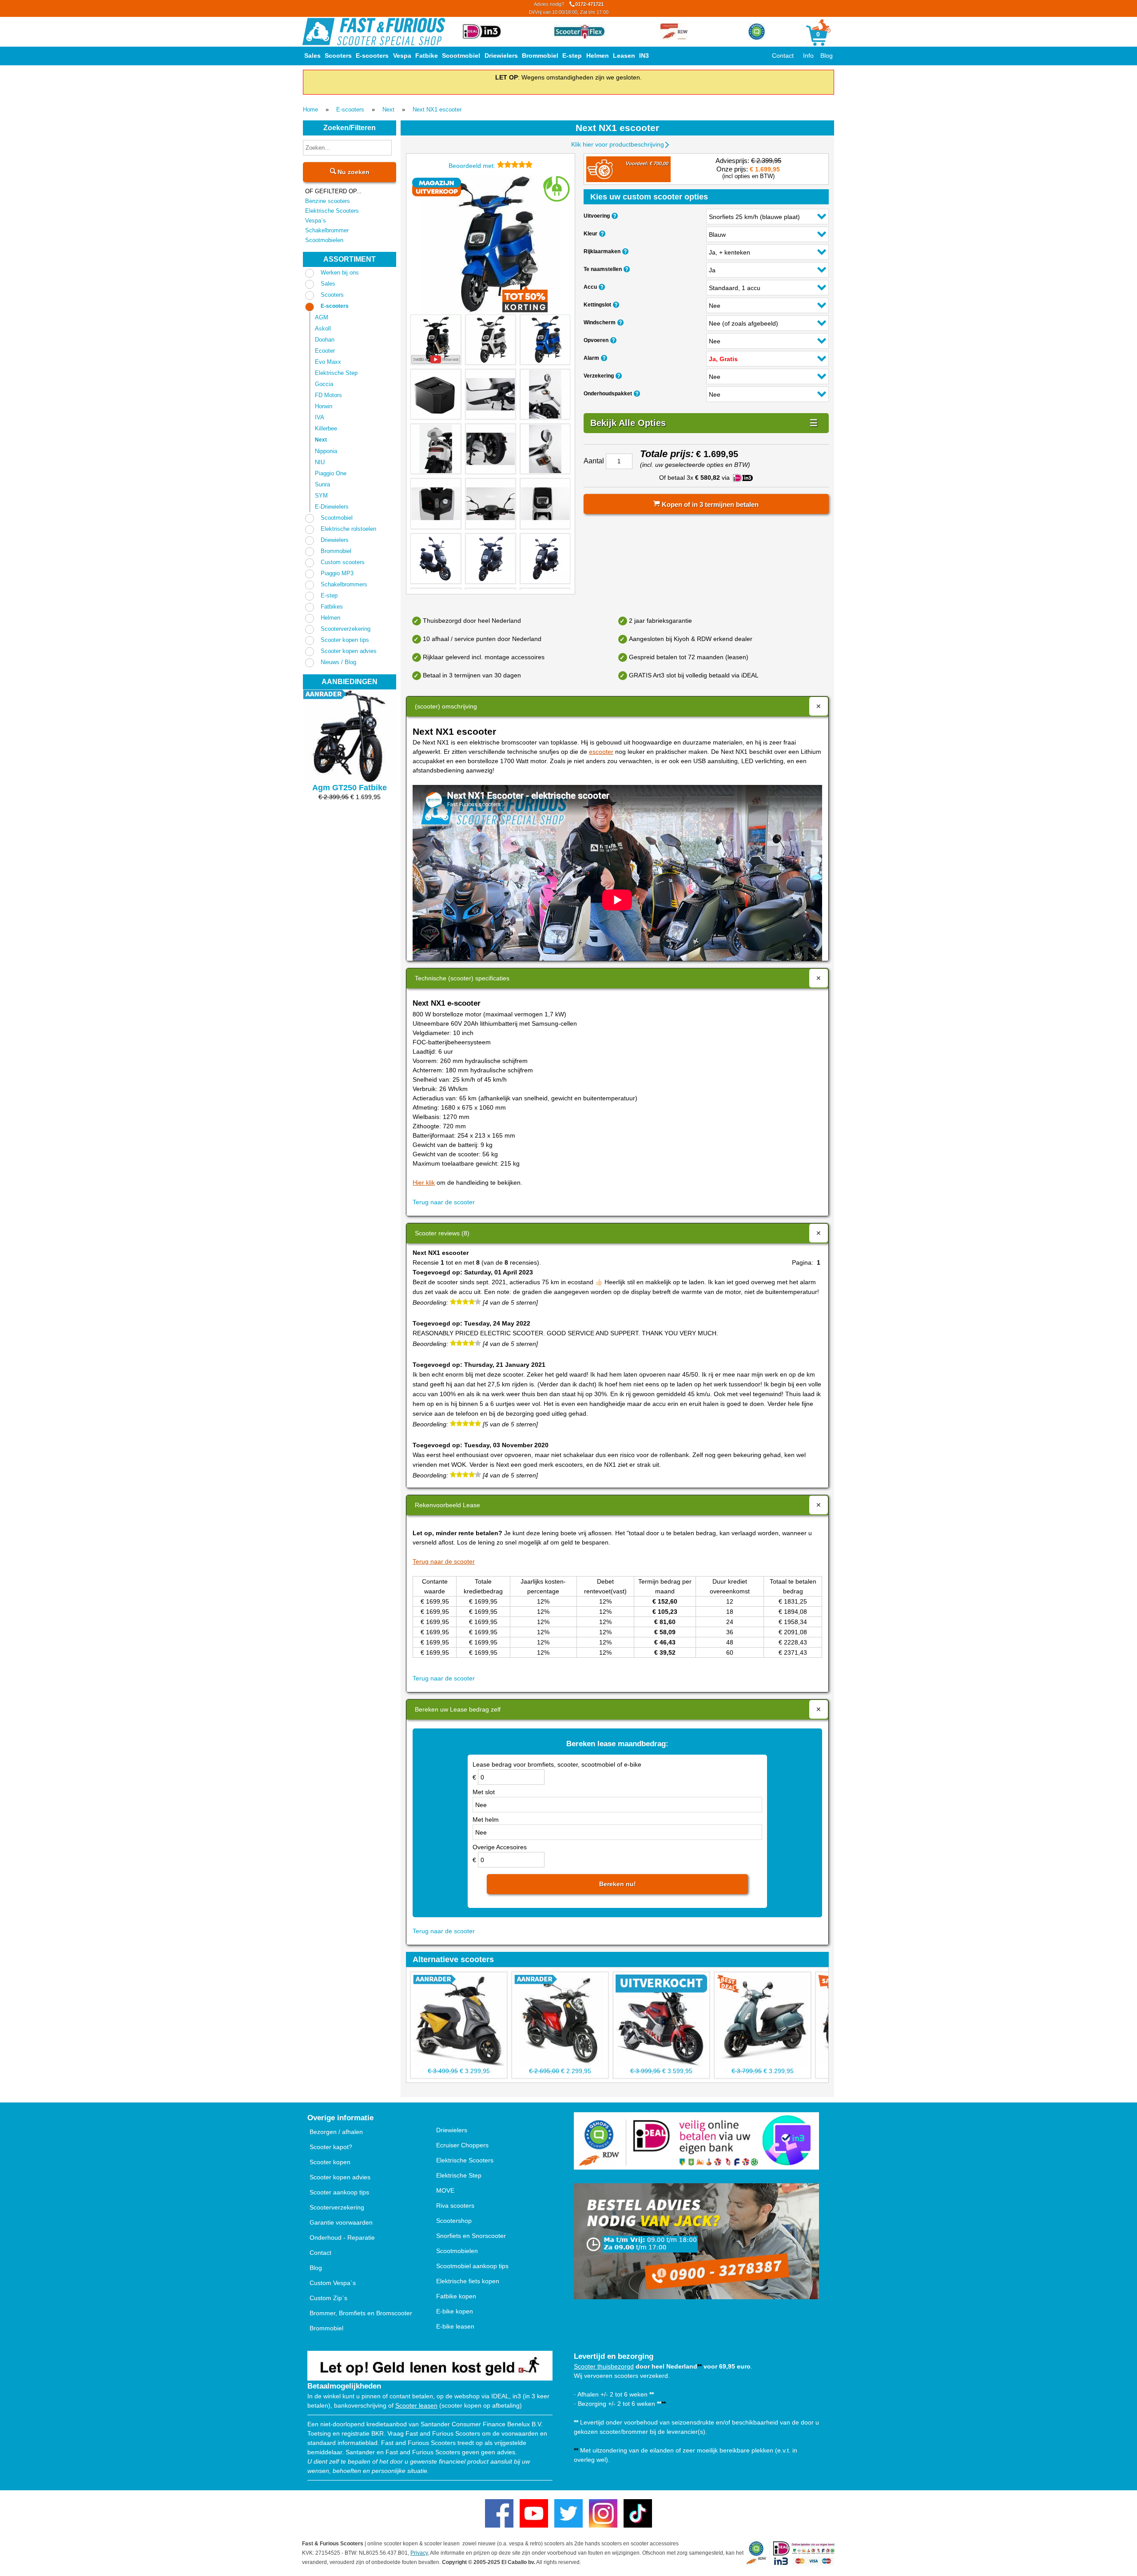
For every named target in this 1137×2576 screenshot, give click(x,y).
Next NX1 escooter (437, 109)
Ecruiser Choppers (462, 2145)
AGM (322, 317)
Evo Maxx (328, 362)
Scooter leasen (416, 2405)
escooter (601, 752)
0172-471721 (569, 8)
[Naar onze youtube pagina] (534, 2513)
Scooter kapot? (331, 2147)
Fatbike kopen (456, 2296)
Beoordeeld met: (473, 166)
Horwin (324, 406)
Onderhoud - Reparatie (342, 2238)
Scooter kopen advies (349, 651)
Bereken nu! (618, 1884)
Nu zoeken (353, 172)
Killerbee (326, 428)
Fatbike (427, 56)
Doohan (325, 340)
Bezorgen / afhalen (336, 2132)
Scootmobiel (461, 56)
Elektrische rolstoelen (348, 529)
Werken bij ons (340, 273)
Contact (783, 56)
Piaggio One (331, 473)
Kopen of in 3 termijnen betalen (709, 504)
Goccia (324, 384)
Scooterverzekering (346, 629)
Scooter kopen (330, 2162)
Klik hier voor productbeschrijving (618, 144)
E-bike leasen (455, 2326)
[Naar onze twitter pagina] (568, 2513)
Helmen (598, 56)
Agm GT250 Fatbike (350, 788)
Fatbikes (332, 607)
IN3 (644, 56)
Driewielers (501, 56)
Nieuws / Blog (338, 662)
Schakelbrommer (327, 230)
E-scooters (372, 56)
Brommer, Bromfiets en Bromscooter (361, 2313)
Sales (312, 56)
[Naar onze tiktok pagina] (638, 2513)
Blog (827, 56)
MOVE (445, 2190)
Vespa (402, 56)
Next (388, 109)
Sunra (322, 484)
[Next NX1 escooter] (490, 245)
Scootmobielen (324, 240)
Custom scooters (343, 562)
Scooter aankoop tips (339, 2192)
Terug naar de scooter (444, 1202)
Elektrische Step (336, 373)
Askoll (323, 328)
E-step (572, 56)
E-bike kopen (455, 2311)
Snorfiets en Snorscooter (471, 2236)
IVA (320, 417)
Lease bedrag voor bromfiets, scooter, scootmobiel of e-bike (557, 1764)
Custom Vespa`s (333, 2283)
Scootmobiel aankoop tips (472, 2266)
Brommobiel (540, 56)
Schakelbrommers (344, 584)
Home (310, 109)
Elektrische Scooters (332, 211)
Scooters (338, 56)
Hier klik (424, 1182)
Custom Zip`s (328, 2298)
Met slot (484, 1792)
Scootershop (454, 2221)
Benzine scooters (328, 201)
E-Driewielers (332, 507)
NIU (320, 462)
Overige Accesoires (500, 1847)
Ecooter (325, 351)
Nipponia (326, 451)
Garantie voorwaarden (341, 2222)
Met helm (486, 1820)
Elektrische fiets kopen (468, 2281)
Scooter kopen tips (345, 640)
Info (808, 56)
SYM (321, 496)
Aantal (594, 461)
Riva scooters (455, 2206)
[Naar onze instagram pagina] (603, 2513)
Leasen (624, 56)
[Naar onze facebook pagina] (499, 2513)
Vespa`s (316, 221)
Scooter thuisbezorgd (604, 2366)
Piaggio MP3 (337, 573)
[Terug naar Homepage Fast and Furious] (374, 32)
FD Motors (328, 395)
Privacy (419, 2553)
